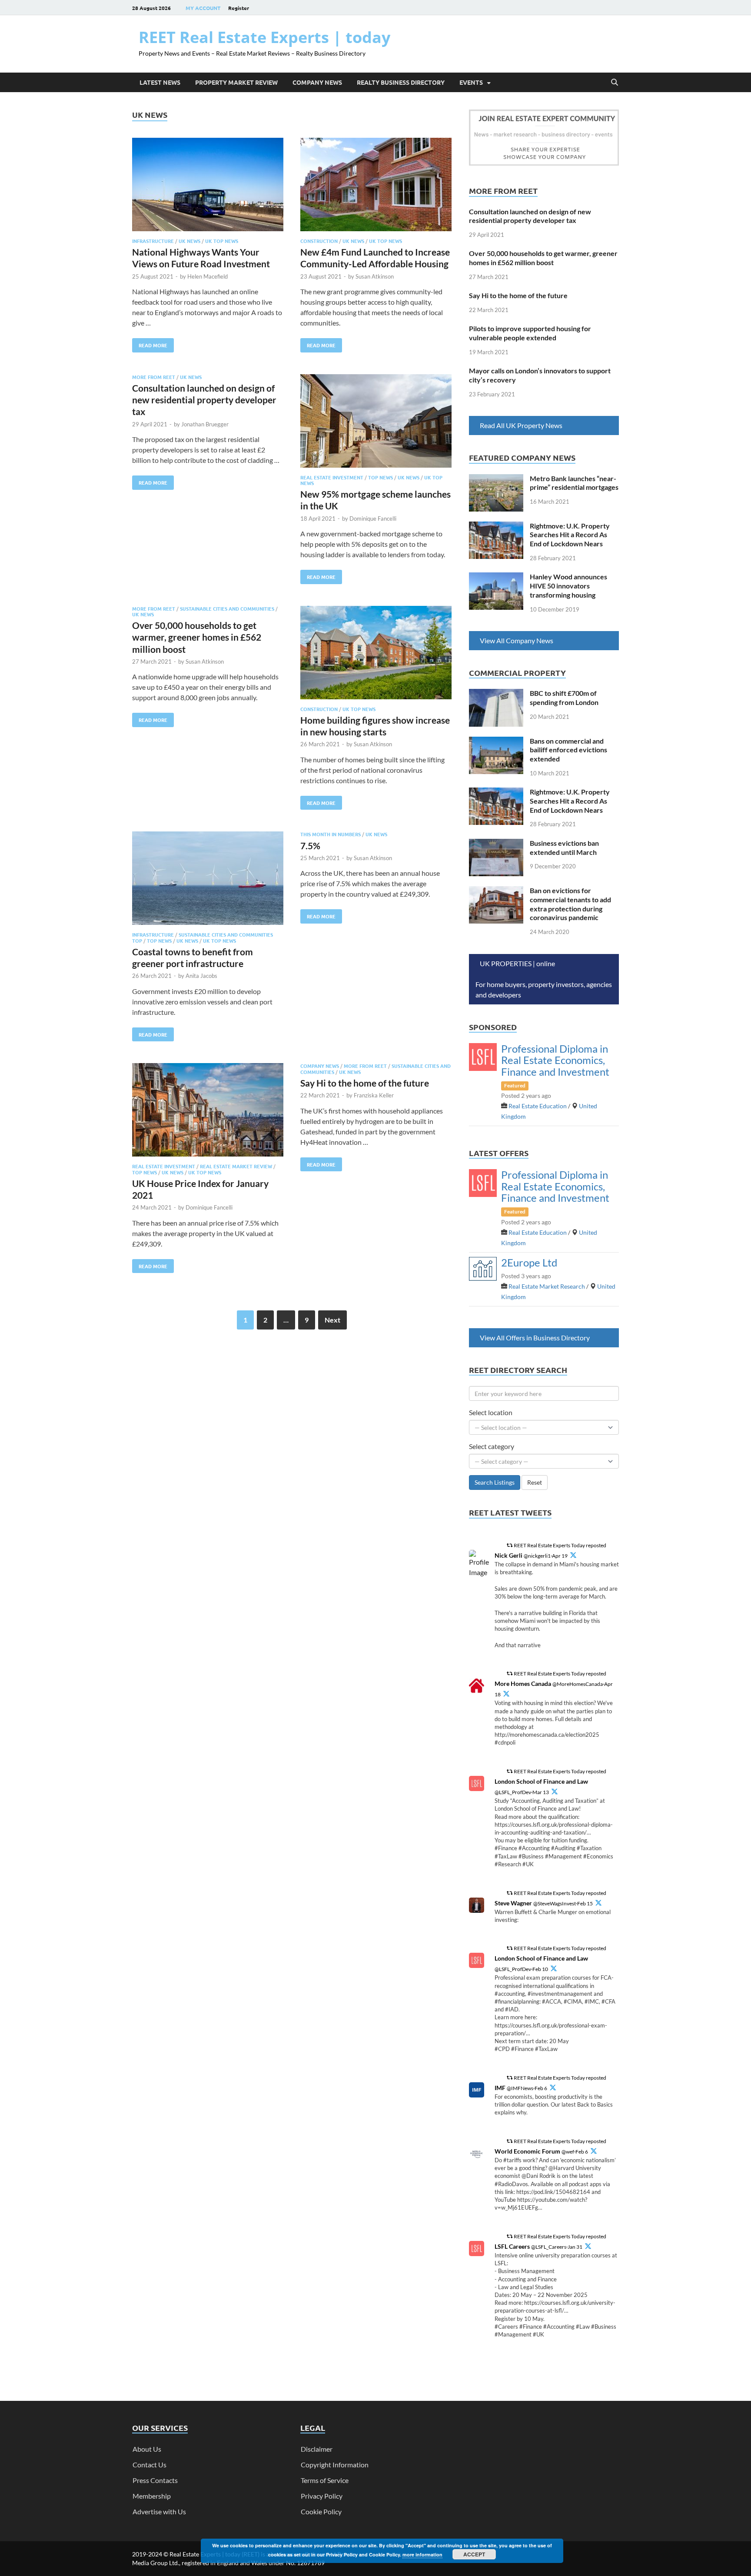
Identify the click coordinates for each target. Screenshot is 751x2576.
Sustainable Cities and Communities (227, 608)
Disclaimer (317, 2449)
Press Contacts (155, 2480)
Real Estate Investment (332, 477)
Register (239, 8)
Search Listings (495, 1482)
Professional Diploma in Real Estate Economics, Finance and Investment (555, 1060)
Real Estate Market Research (547, 1286)
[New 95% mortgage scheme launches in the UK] (376, 422)
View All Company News (517, 640)
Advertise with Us (159, 2511)
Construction (319, 241)
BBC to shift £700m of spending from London (564, 698)
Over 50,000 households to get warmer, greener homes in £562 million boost (197, 637)
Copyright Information (335, 2465)
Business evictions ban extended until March (564, 848)
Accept (474, 2554)
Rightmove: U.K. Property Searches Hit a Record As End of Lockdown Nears (570, 535)
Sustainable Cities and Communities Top (203, 937)
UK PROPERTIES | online (518, 963)
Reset (535, 1482)
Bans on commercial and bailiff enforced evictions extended (568, 750)
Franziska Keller (374, 1095)
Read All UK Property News (521, 425)
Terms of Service (325, 2480)
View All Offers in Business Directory (535, 1338)
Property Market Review (236, 82)
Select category (492, 1446)
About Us (147, 2449)
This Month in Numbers (331, 834)
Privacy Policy (322, 2496)
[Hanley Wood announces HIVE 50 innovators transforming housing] (496, 577)
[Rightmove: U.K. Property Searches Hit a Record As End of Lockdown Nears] (496, 527)
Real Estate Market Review (236, 1166)
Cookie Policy (321, 2511)
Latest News (160, 82)
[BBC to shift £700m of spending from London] (496, 694)
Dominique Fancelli (373, 519)
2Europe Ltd (529, 1262)
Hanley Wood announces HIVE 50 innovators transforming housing (568, 586)
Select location (491, 1412)
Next (332, 1320)
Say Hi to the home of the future (365, 1083)
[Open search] (615, 83)
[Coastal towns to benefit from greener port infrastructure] (208, 879)
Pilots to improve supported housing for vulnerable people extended (530, 333)
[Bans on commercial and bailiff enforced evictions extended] (496, 742)
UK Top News (222, 241)
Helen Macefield (208, 276)
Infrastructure (153, 241)
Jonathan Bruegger (205, 424)
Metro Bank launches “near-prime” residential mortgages (574, 483)
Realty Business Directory (401, 82)
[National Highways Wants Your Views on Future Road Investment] (208, 186)
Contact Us (150, 2465)
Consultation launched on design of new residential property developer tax (204, 400)
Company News (317, 82)
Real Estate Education (538, 1106)
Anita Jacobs (201, 976)
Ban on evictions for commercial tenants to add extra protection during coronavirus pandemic (570, 904)
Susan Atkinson (375, 276)
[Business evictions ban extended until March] (496, 844)
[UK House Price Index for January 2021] (208, 1111)
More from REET (154, 377)
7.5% (310, 846)
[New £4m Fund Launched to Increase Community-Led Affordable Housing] (376, 186)
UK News (189, 241)
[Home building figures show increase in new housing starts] (376, 654)
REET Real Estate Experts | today (264, 37)
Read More (150, 343)
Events (471, 82)
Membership (152, 2496)
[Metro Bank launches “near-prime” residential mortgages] (496, 479)
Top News (380, 477)
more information (422, 2554)
